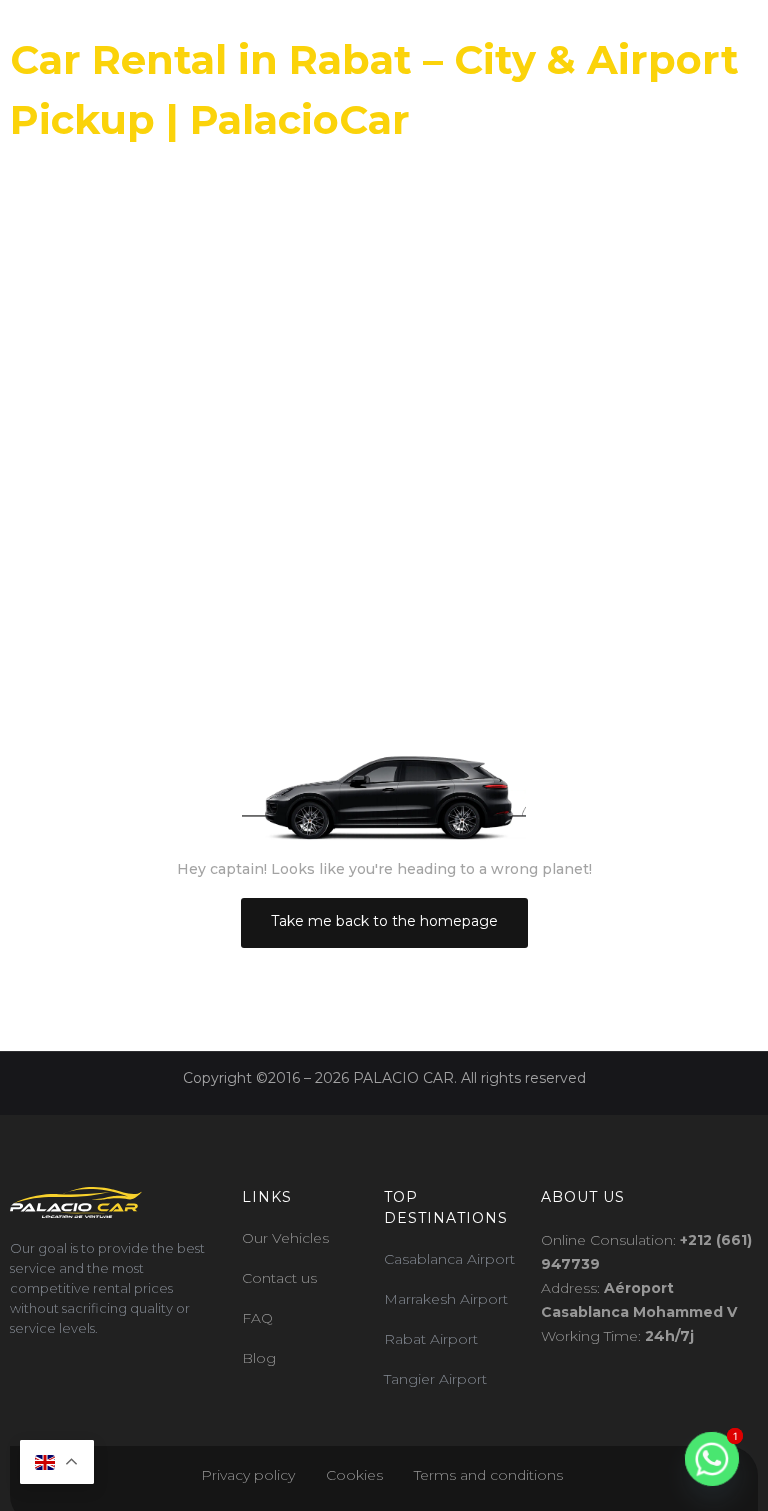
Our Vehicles (285, 1238)
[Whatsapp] (712, 1459)
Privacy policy (248, 1475)
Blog (259, 1358)
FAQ (257, 1318)
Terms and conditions (490, 1475)
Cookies (354, 1475)
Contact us (279, 1278)
